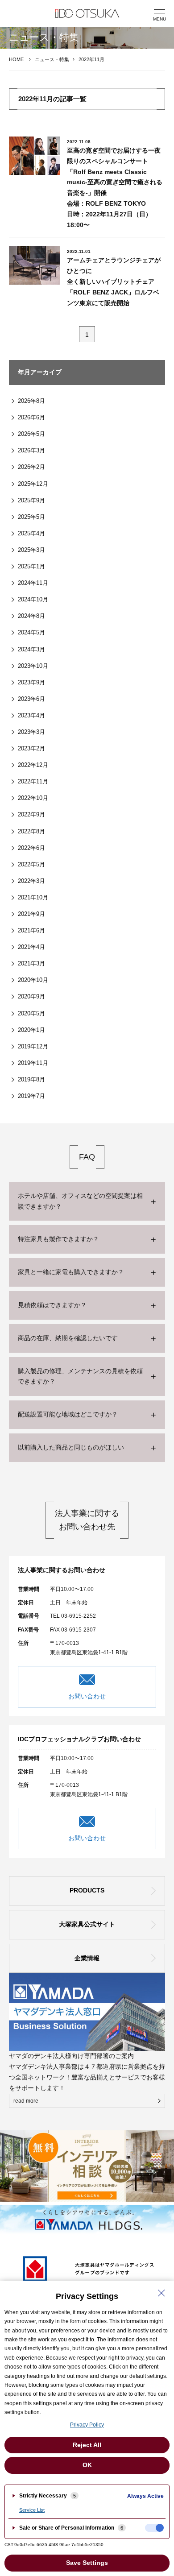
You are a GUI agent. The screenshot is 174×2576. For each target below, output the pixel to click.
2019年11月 (33, 1063)
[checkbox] (154, 2528)
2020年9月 (31, 996)
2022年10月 (33, 798)
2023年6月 (31, 699)
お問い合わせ (87, 1696)
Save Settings (87, 2563)
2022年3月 (31, 881)
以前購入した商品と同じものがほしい (71, 1447)
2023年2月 (31, 748)
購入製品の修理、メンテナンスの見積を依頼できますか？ (80, 1376)
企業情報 (87, 1958)
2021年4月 (31, 947)
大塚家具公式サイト (87, 1924)
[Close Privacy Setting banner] (162, 2293)
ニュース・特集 (52, 59)
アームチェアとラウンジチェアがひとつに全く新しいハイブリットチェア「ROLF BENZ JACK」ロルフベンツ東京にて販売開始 (114, 281)
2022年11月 (33, 781)
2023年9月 (31, 682)
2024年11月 (33, 583)
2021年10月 (33, 897)
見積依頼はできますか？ (52, 1305)
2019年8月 (31, 1079)
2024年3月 (31, 649)
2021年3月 (31, 963)
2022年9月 (31, 814)
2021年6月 (31, 930)
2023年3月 (31, 732)
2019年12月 (33, 1046)
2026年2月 (31, 467)
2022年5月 (31, 864)
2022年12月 (33, 765)
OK (87, 2465)
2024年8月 (31, 616)
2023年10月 (33, 666)
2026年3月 (31, 450)
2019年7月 (31, 1096)
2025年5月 (31, 517)
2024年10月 (33, 599)
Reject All (87, 2445)
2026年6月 (31, 417)
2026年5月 (31, 434)
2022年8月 (31, 831)
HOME (16, 59)
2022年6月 (31, 848)
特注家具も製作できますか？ (58, 1239)
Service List (32, 2510)
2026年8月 (31, 401)
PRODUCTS (87, 1890)
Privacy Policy (87, 2425)
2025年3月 (31, 550)
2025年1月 (31, 566)
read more (26, 2101)
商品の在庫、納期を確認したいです (68, 1338)
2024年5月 (31, 632)
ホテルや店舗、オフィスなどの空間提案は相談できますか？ (80, 1201)
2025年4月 (31, 533)
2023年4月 (31, 715)
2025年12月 (33, 484)
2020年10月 (33, 980)
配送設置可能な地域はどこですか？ (68, 1414)
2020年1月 (31, 1030)
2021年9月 (31, 914)
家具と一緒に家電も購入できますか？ (71, 1272)
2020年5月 (31, 1013)
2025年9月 (31, 500)
